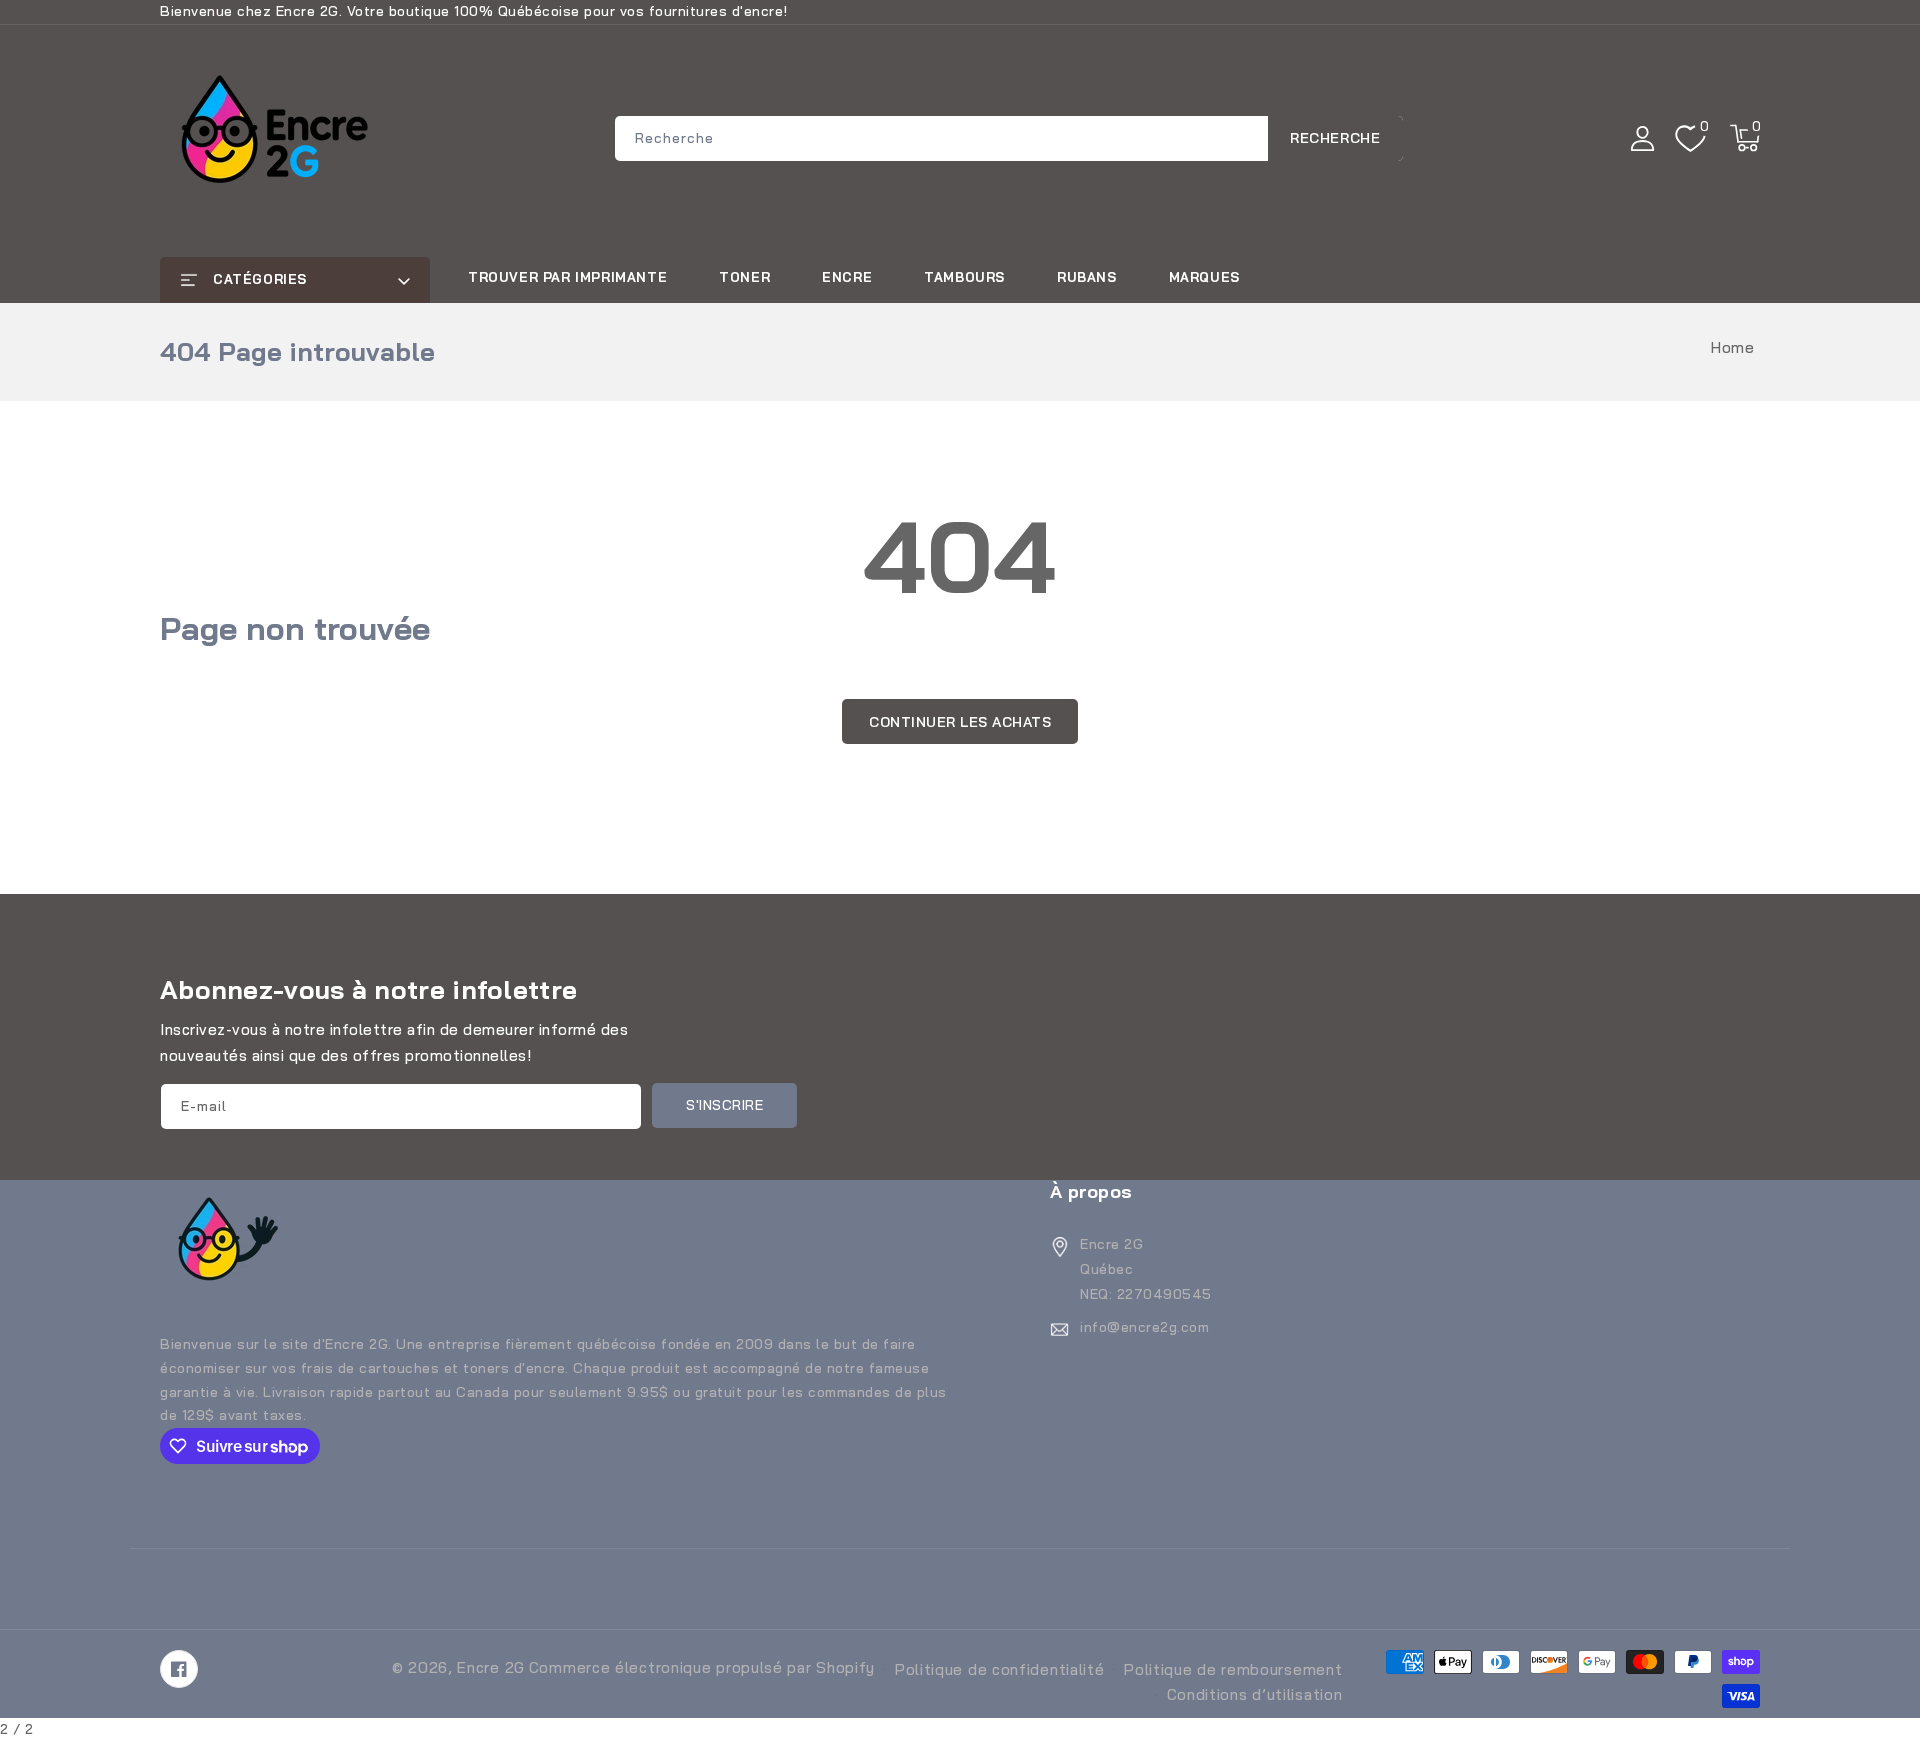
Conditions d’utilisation (1255, 1694)
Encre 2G (491, 1667)
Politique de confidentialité (1000, 1669)
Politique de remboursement (1233, 1669)
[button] (1745, 138)
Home (1732, 347)
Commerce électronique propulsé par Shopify (702, 1667)
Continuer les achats (960, 722)
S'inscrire (724, 1105)
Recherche (1335, 138)
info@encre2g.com (1144, 1327)
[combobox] (1009, 138)
